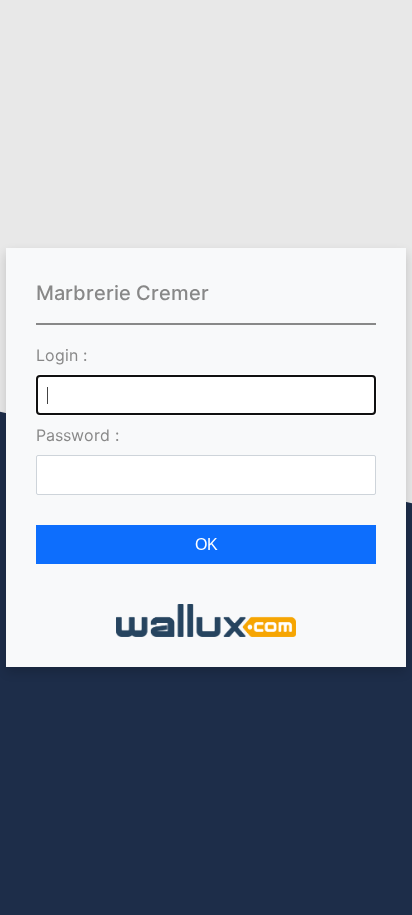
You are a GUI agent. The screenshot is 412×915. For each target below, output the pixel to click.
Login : (61, 355)
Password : (77, 435)
